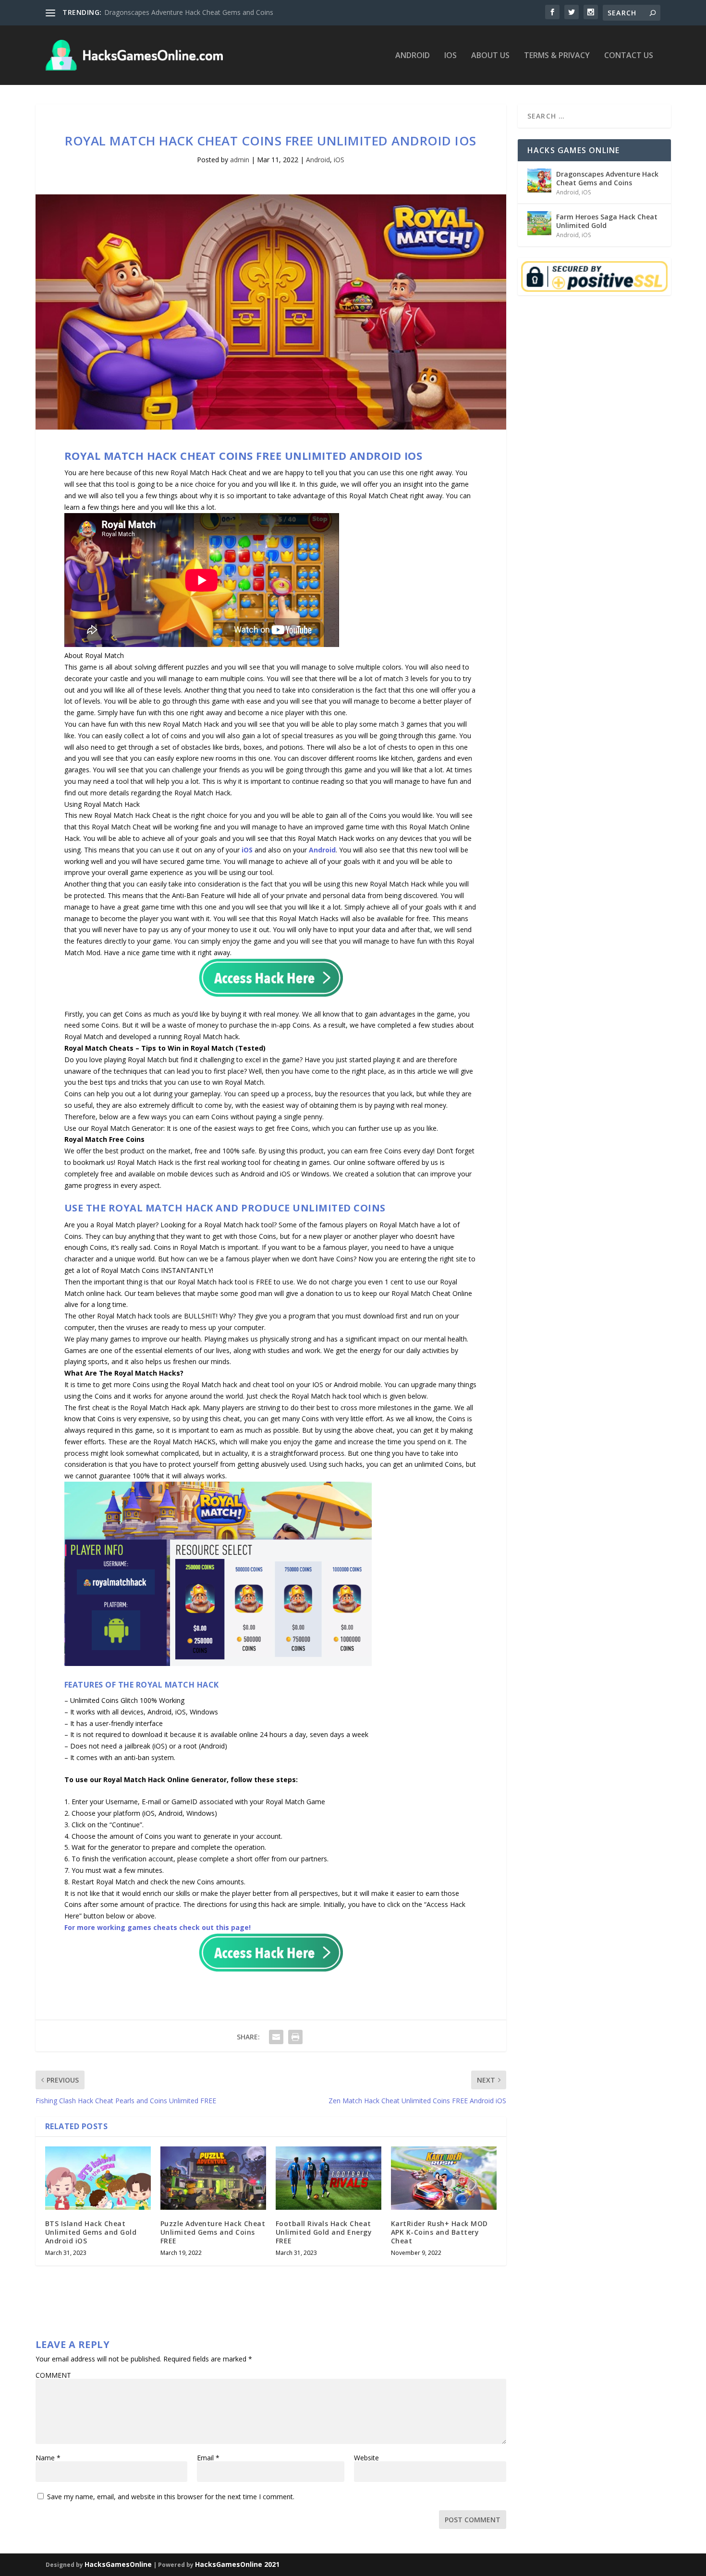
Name (48, 2458)
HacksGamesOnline (118, 2564)
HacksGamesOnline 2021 (237, 2564)
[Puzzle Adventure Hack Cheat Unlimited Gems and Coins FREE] (213, 2178)
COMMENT (53, 2375)
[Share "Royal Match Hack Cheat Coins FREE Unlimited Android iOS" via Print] (295, 2037)
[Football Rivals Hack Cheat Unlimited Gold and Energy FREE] (329, 2178)
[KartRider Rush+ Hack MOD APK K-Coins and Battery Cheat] (444, 2178)
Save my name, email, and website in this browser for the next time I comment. (171, 2497)
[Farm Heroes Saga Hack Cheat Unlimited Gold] (539, 223)
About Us (490, 56)
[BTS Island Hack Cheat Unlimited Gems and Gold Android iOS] (98, 2178)
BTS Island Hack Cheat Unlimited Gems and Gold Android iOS (91, 2232)
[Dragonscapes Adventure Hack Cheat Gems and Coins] (539, 180)
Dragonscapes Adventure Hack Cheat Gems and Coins (189, 12)
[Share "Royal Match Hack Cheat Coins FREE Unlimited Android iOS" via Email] (276, 2037)
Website (366, 2458)
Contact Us (629, 56)
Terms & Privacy (557, 56)
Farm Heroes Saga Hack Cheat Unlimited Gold (607, 221)
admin (240, 160)
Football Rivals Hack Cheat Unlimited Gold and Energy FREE (324, 2232)
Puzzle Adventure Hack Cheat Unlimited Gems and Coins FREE (213, 2232)
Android (413, 56)
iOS (450, 56)
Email (208, 2458)
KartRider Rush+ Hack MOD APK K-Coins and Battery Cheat (439, 2232)
